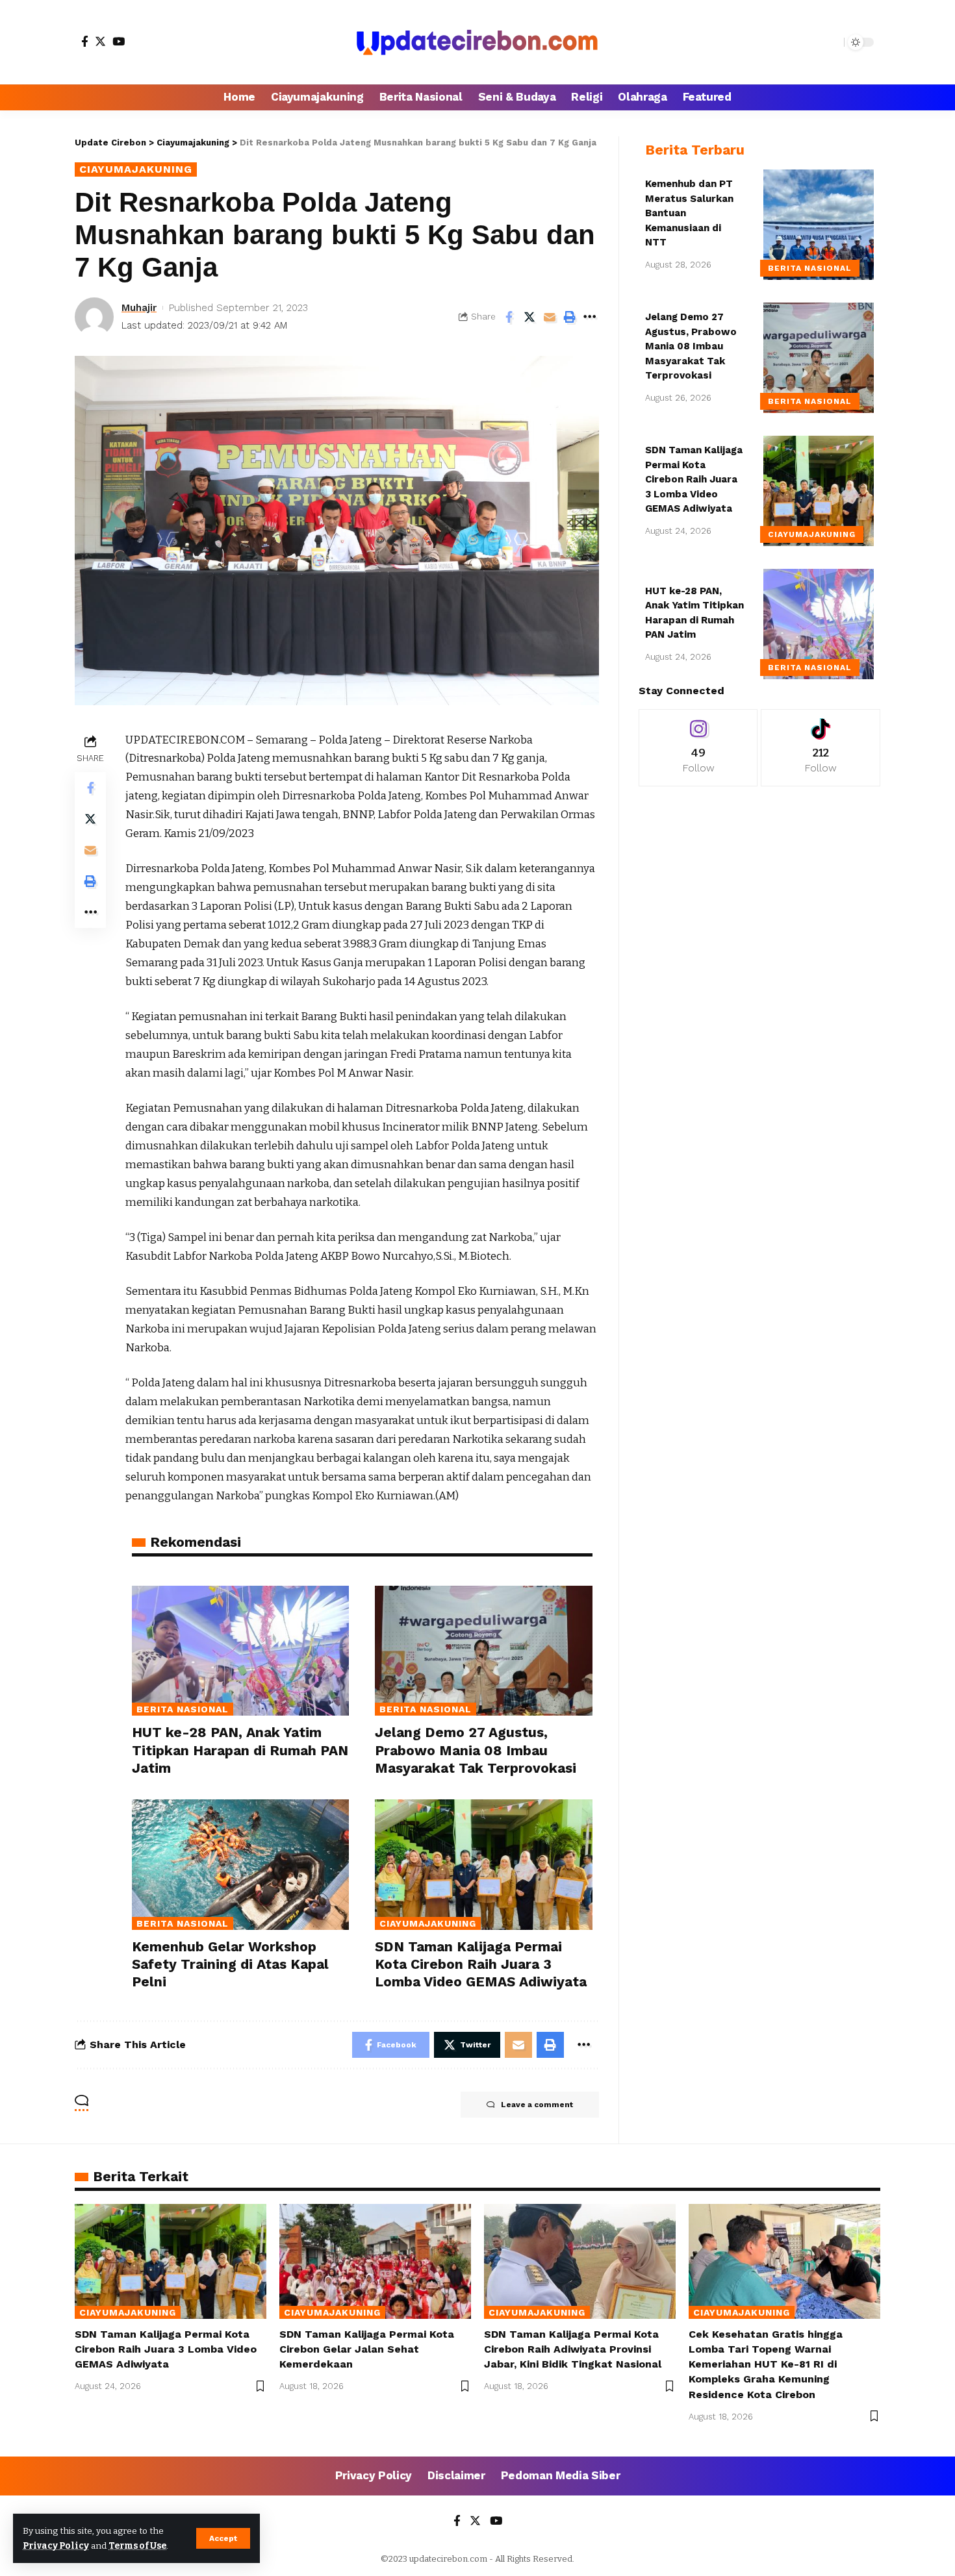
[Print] (570, 317)
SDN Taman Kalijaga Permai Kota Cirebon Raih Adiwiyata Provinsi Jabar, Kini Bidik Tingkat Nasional (573, 2349)
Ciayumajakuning (136, 169)
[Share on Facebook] (509, 317)
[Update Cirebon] (477, 42)
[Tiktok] (821, 748)
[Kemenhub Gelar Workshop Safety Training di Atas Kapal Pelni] (240, 1865)
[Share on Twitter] (529, 317)
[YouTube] (119, 41)
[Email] (550, 317)
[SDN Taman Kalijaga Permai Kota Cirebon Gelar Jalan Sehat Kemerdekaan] (375, 2261)
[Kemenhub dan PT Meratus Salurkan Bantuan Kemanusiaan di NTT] (819, 225)
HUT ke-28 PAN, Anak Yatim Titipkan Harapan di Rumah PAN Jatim (240, 1750)
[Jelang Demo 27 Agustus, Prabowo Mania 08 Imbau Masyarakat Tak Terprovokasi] (483, 1651)
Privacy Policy (56, 2546)
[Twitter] (100, 41)
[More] (590, 317)
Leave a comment (537, 2105)
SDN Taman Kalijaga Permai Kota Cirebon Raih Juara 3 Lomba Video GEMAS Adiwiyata (481, 1964)
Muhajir (139, 308)
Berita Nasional (183, 1709)
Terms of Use (137, 2546)
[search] (831, 42)
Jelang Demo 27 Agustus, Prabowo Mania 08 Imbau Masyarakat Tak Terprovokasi (476, 1750)
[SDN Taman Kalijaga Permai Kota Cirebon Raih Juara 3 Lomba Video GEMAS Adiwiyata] (483, 1865)
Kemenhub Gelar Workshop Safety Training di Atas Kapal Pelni (230, 1964)
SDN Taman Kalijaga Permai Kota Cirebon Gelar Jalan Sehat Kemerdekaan (367, 2349)
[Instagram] (698, 748)
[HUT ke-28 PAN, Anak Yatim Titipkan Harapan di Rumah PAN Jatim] (240, 1651)
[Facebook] (85, 41)
